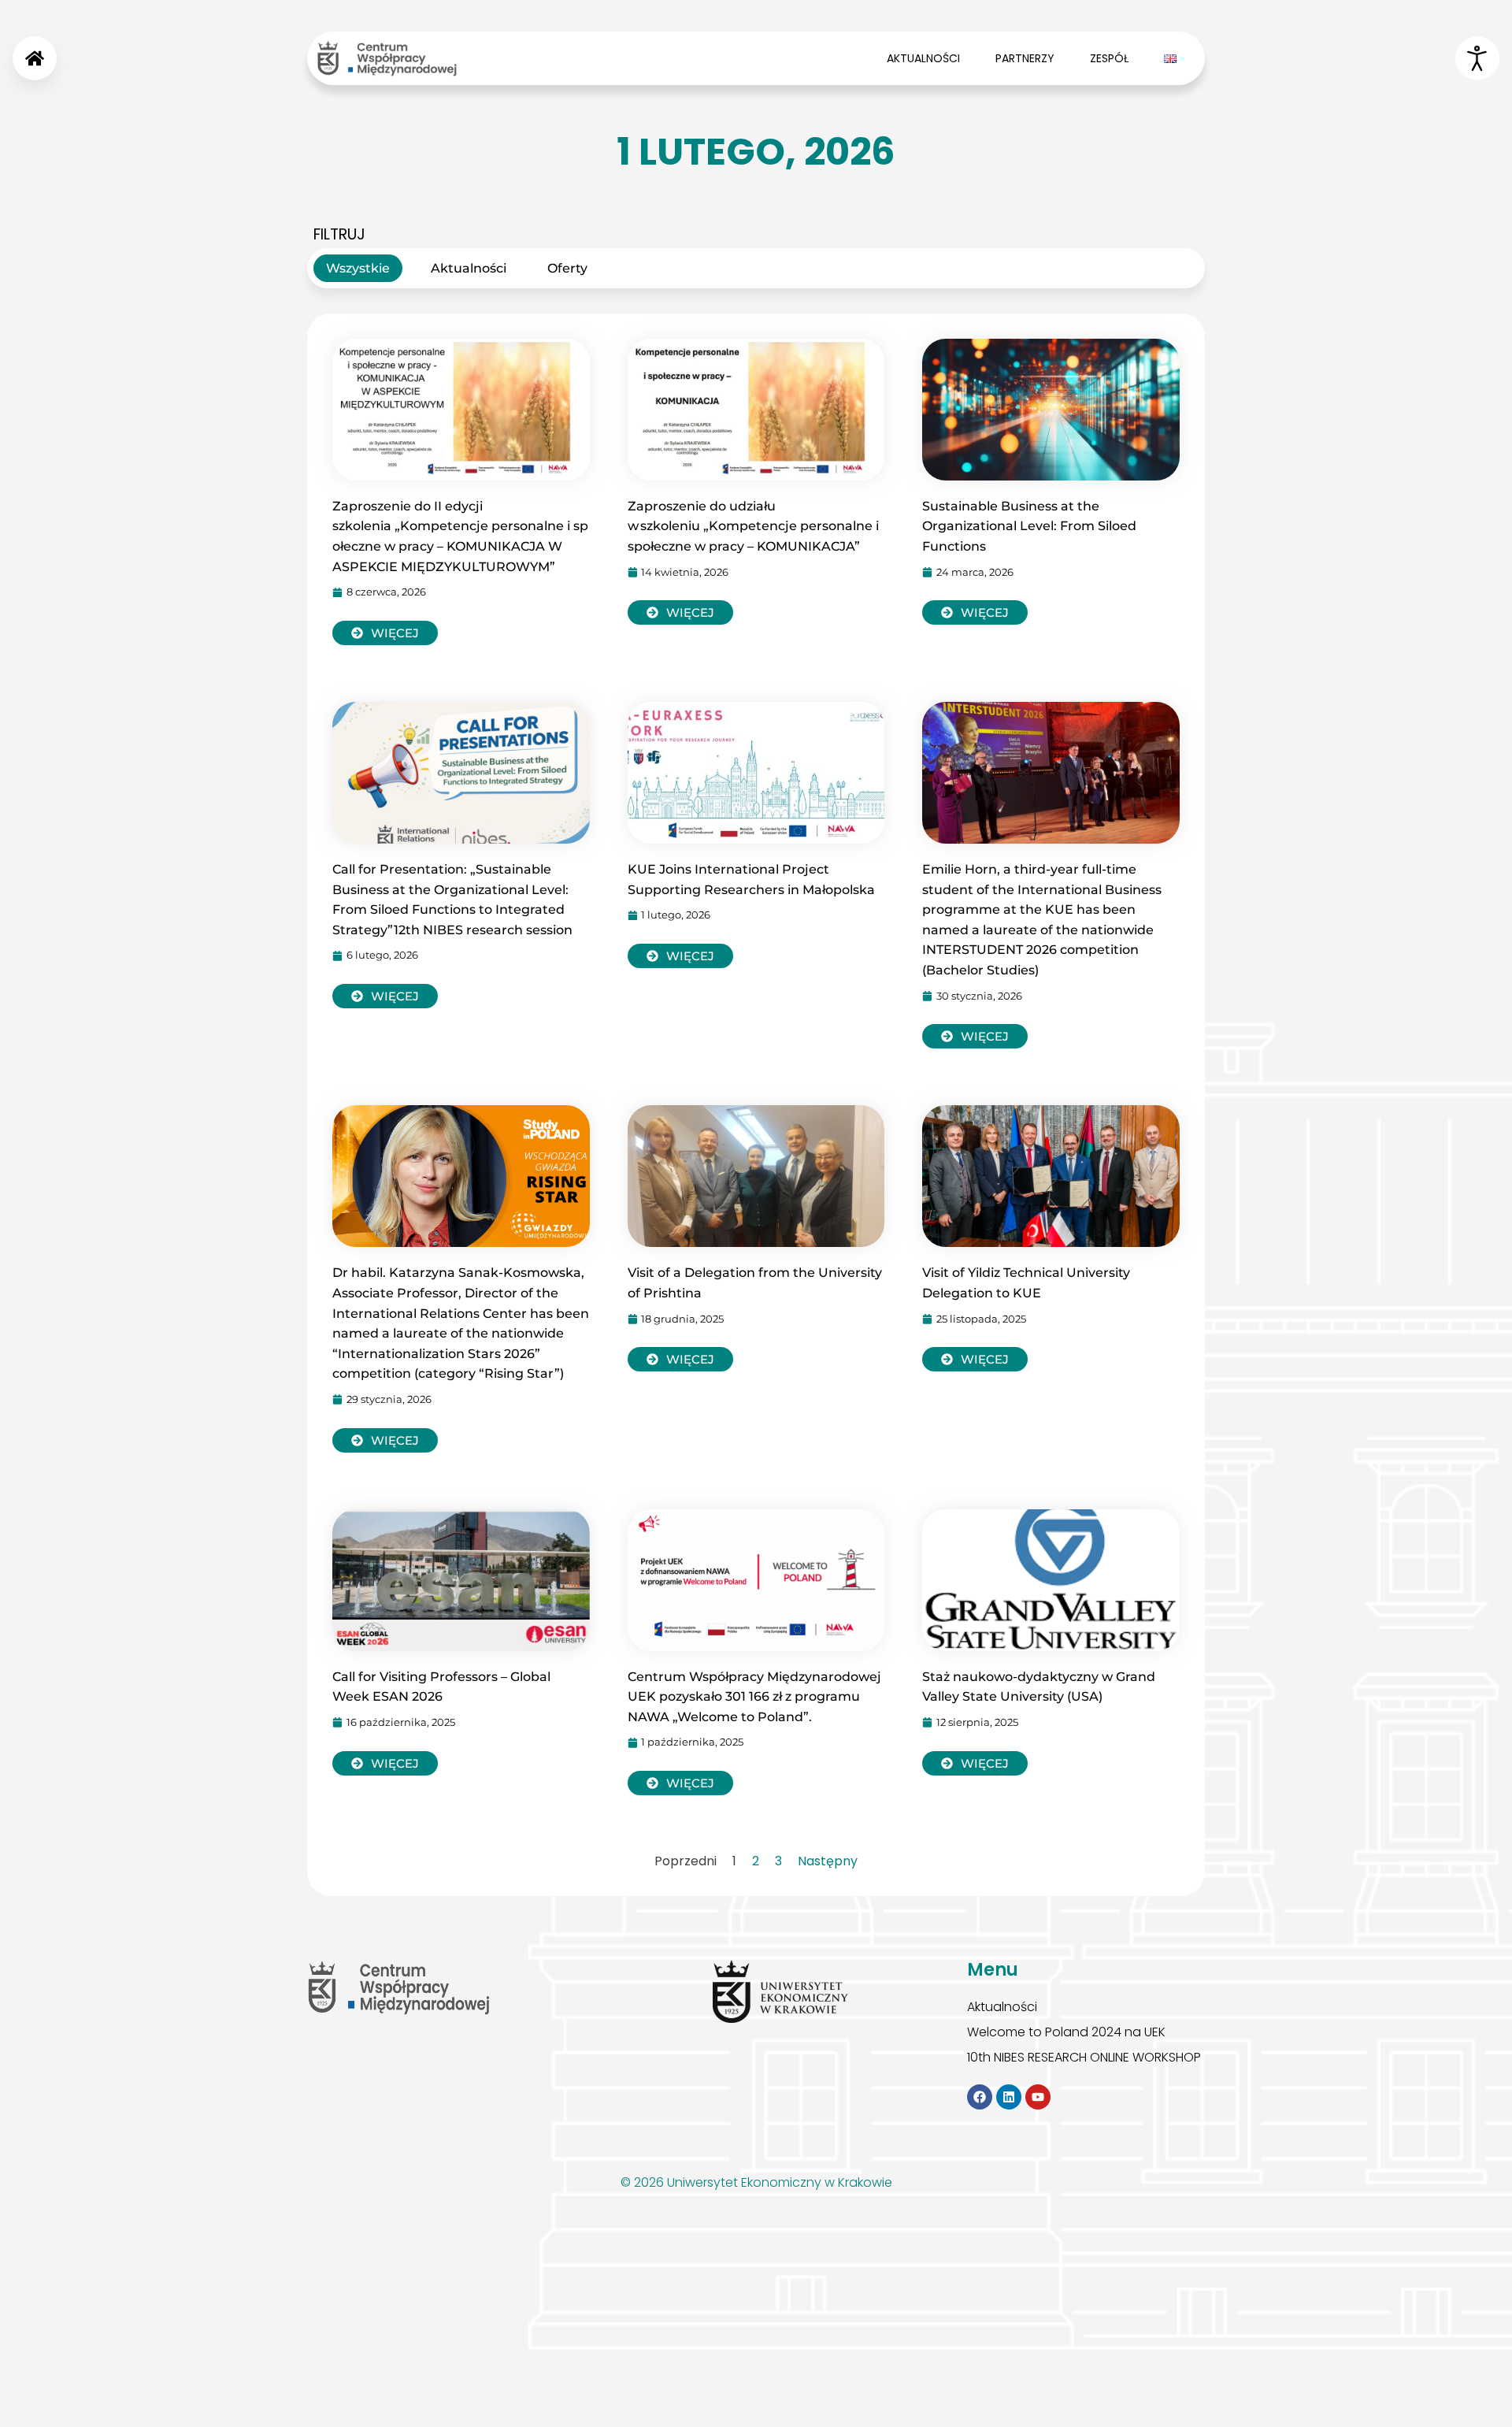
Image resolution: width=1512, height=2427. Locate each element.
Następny (828, 1861)
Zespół (1109, 58)
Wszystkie (358, 268)
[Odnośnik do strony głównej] (35, 58)
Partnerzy (1025, 58)
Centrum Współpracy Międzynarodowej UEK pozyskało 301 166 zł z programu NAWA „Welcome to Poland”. (754, 1697)
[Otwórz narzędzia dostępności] (1477, 58)
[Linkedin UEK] (1009, 2097)
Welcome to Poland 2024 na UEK (1066, 2032)
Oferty (567, 268)
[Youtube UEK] (1038, 2097)
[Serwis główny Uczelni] (780, 1991)
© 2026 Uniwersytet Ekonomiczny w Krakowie (756, 2182)
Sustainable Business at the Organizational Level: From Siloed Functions (1029, 526)
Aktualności (923, 58)
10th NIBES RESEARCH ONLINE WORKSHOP (1084, 2058)
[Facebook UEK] (980, 2097)
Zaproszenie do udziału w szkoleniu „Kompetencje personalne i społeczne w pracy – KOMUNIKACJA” (755, 526)
